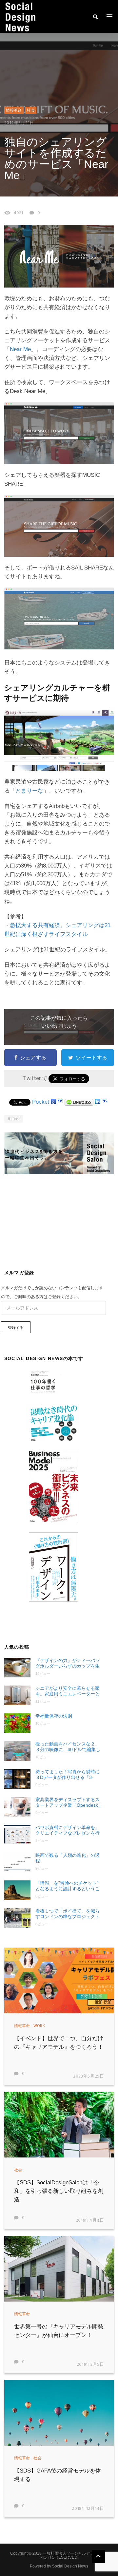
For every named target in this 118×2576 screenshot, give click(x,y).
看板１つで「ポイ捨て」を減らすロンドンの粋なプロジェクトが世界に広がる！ (68, 1914)
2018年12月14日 (88, 2509)
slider (15, 1119)
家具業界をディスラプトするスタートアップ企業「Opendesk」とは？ (69, 1803)
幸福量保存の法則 (54, 1716)
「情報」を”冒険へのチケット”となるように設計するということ (68, 1886)
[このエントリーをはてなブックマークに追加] (60, 1102)
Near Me (20, 349)
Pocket (41, 1102)
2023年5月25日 (89, 2076)
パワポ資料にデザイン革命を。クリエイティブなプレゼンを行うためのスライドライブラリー (68, 1830)
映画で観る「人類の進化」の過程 (68, 1858)
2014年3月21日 (19, 123)
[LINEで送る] (79, 1102)
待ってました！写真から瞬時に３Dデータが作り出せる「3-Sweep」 (68, 1775)
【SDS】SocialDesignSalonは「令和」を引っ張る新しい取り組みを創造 (59, 2191)
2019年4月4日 (90, 2221)
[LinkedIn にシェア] (98, 1102)
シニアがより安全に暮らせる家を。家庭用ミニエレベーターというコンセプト (68, 1691)
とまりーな (29, 791)
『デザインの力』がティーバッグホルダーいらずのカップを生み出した (68, 1663)
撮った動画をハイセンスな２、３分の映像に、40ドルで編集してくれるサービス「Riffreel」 (68, 1747)
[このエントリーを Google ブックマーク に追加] (53, 1102)
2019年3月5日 (90, 2365)
